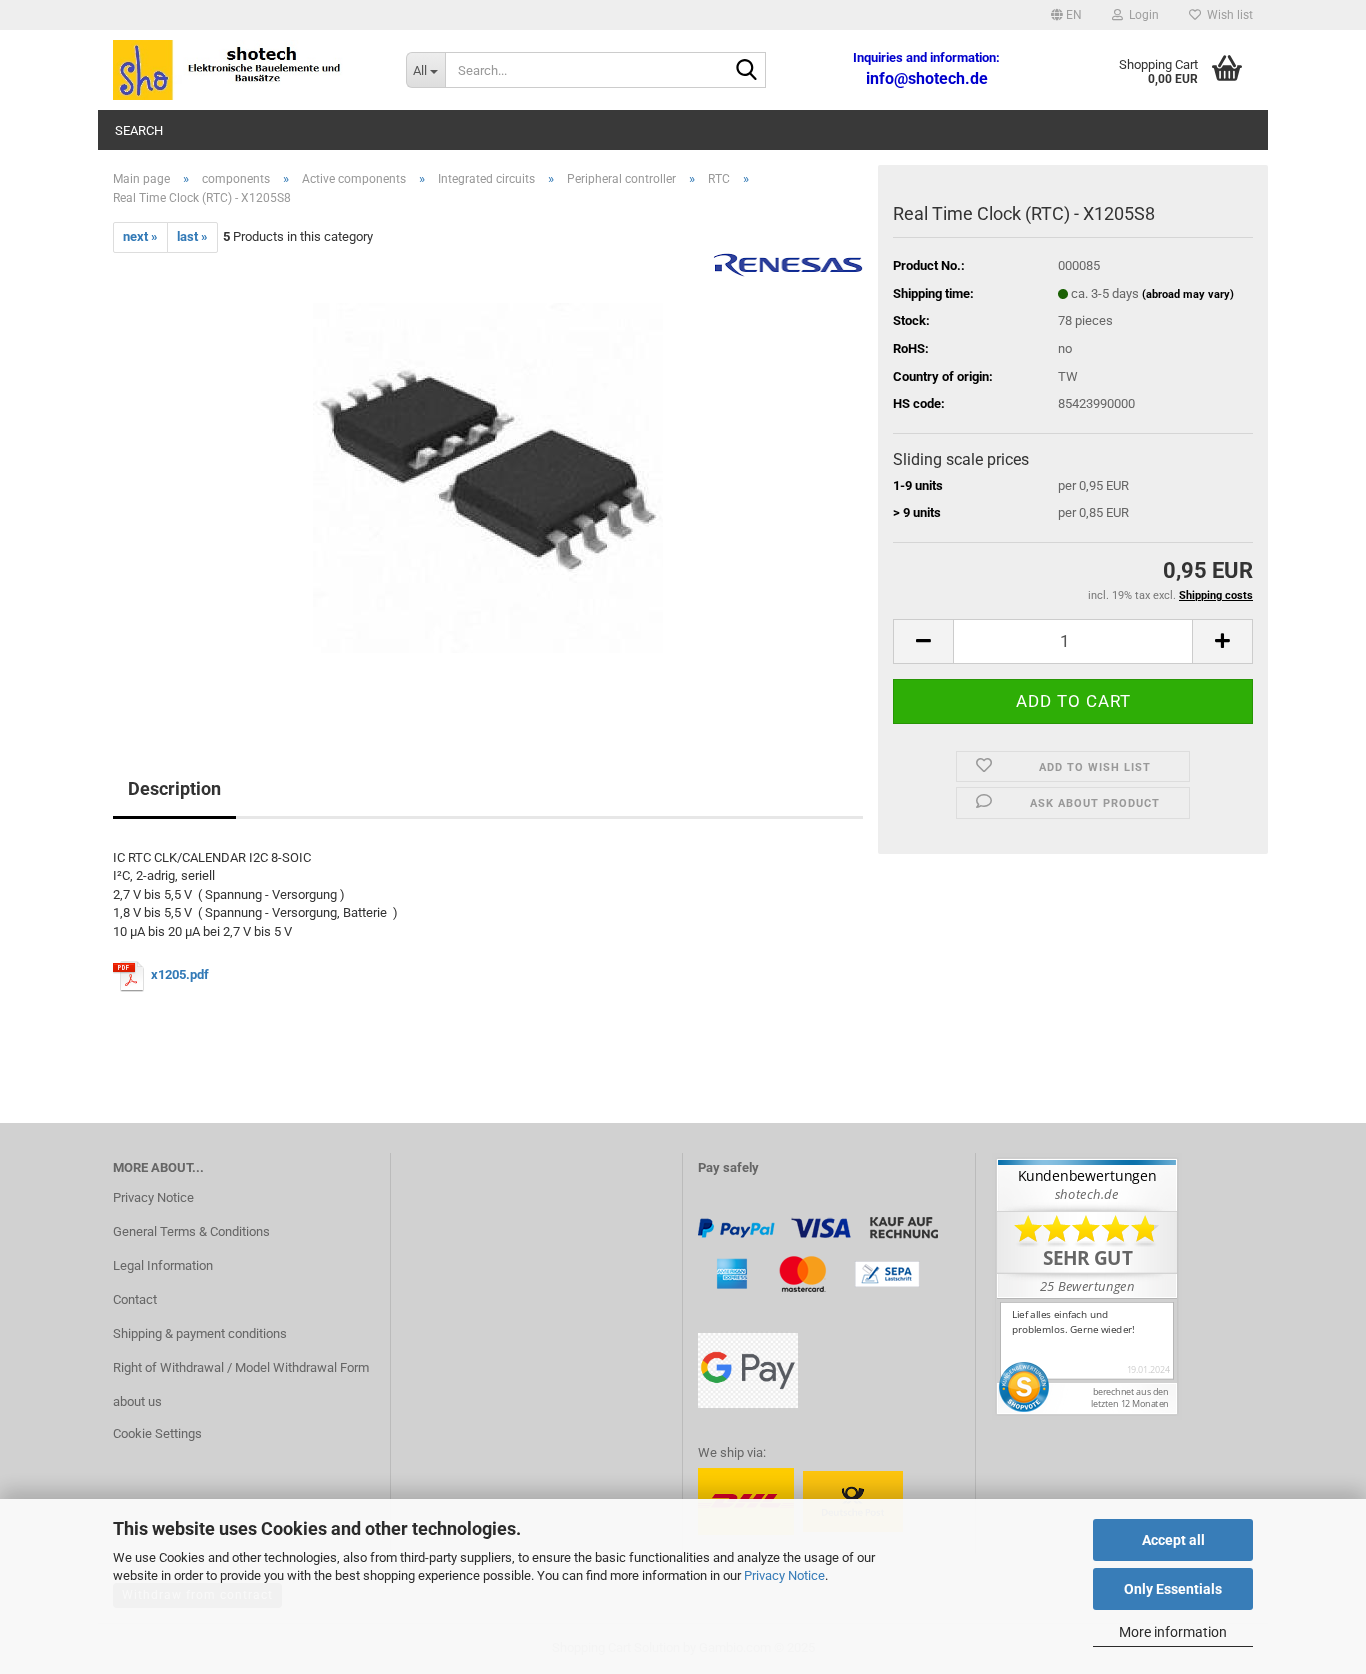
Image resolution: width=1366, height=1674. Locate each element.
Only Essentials (1173, 1589)
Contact (135, 1299)
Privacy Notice (784, 1575)
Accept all (1173, 1540)
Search (139, 130)
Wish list (1227, 15)
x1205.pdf (181, 975)
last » (192, 236)
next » (140, 236)
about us (137, 1401)
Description (174, 788)
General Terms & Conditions (191, 1231)
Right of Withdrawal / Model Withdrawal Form (241, 1367)
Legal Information (163, 1265)
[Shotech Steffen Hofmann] (244, 70)
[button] (1066, 15)
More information (1173, 1632)
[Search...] (747, 71)
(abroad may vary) (1188, 294)
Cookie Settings (157, 1433)
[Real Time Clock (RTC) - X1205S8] (488, 476)
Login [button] (1141, 15)
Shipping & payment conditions (200, 1333)
